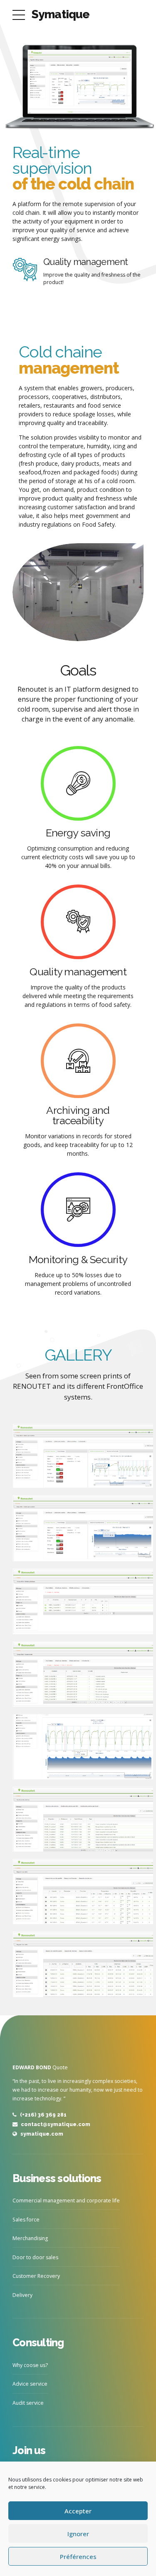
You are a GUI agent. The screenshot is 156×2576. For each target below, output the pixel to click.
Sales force (26, 2220)
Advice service (30, 2384)
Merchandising (30, 2238)
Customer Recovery (36, 2276)
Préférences (78, 2557)
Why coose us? (30, 2365)
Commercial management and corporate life (66, 2201)
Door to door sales (35, 2257)
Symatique (61, 14)
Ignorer (78, 2534)
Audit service (28, 2403)
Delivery (22, 2295)
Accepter (78, 2511)
